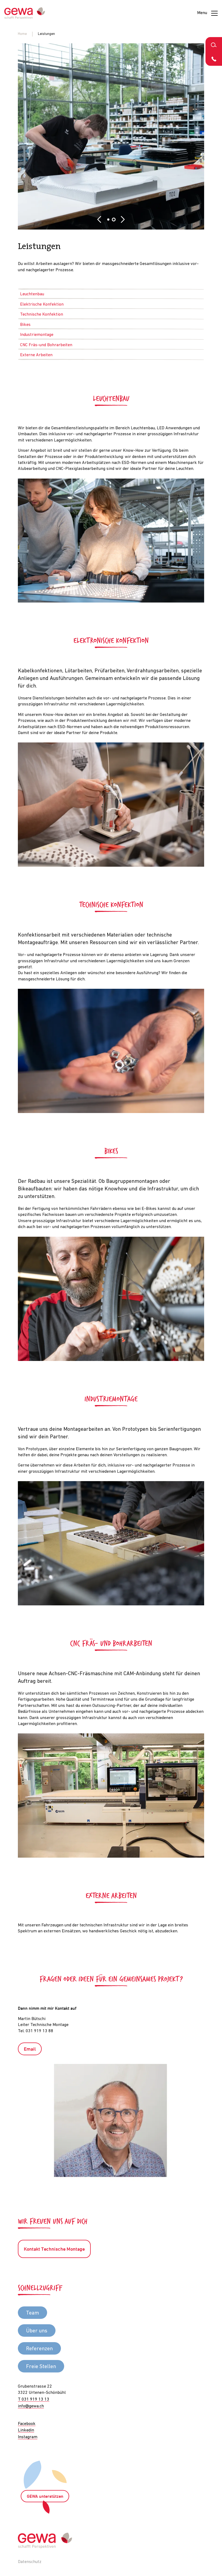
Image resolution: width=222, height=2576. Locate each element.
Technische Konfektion (42, 315)
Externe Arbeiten (36, 355)
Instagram (28, 2437)
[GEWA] (25, 13)
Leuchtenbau (32, 294)
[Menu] (214, 13)
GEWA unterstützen (45, 2497)
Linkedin (26, 2430)
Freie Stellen (41, 2367)
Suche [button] (214, 44)
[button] (99, 220)
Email (30, 2049)
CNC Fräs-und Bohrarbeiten (46, 345)
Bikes (25, 325)
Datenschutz (30, 2562)
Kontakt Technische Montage (54, 2249)
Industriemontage (37, 335)
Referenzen (39, 2349)
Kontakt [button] (214, 59)
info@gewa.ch (31, 2406)
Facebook (27, 2424)
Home (22, 34)
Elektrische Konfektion (42, 305)
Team (32, 2313)
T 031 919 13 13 (34, 2400)
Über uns (37, 2331)
